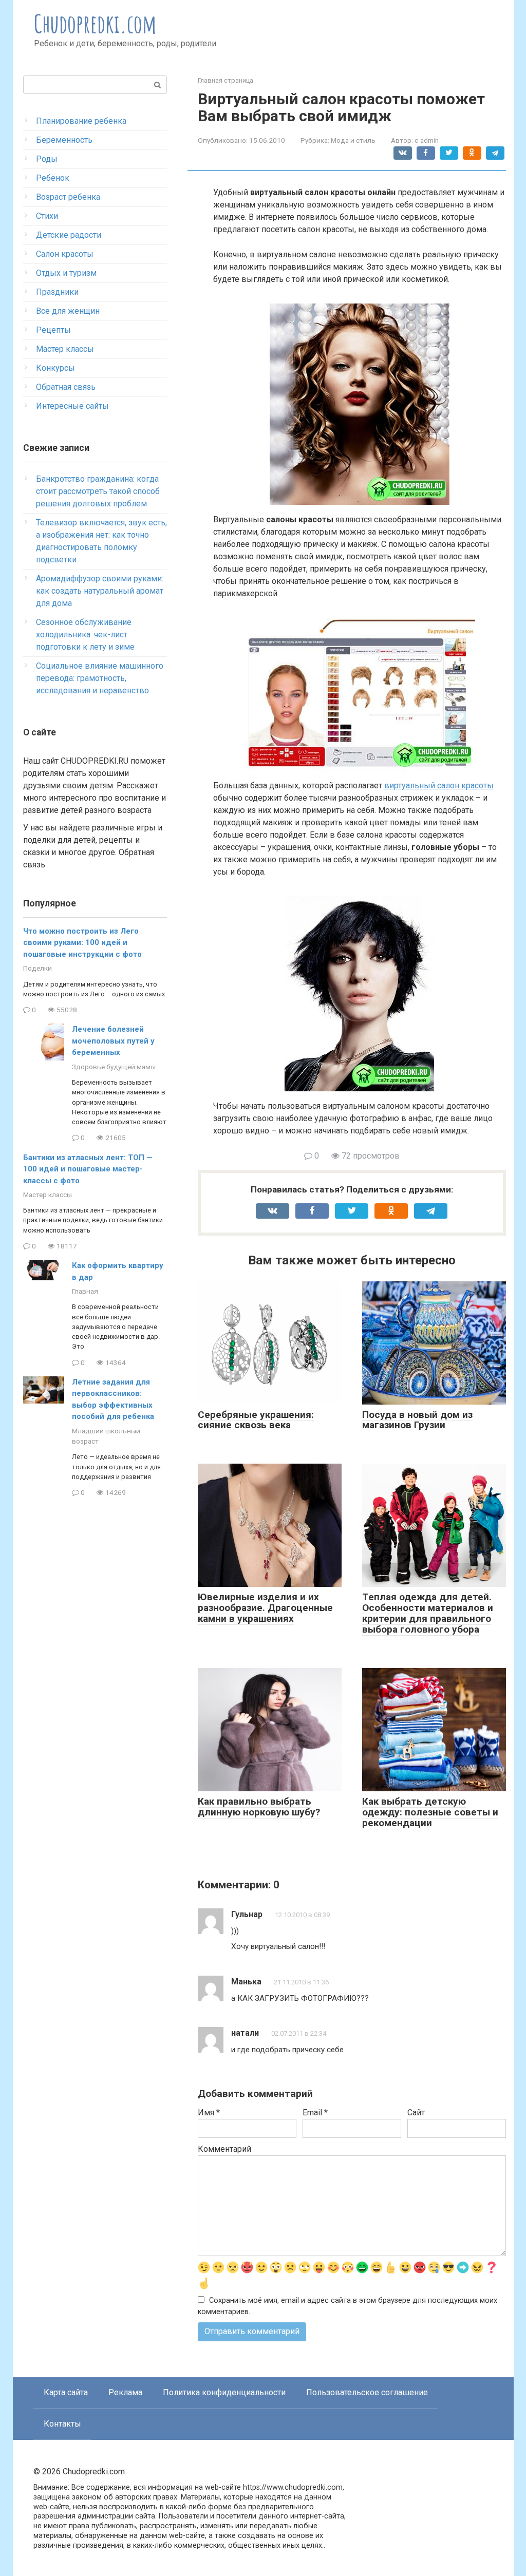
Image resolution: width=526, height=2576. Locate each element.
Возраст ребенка (68, 197)
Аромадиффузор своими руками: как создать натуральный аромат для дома (100, 591)
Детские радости (69, 235)
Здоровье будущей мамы (114, 1067)
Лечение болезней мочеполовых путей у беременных (113, 1041)
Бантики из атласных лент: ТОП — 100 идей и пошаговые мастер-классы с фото (88, 1169)
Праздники (57, 292)
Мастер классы (65, 349)
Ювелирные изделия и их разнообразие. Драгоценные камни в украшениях (265, 1608)
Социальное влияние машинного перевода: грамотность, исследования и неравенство (100, 678)
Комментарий (224, 2149)
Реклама (125, 2392)
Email (315, 2113)
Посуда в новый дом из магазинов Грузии (417, 1420)
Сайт (416, 2113)
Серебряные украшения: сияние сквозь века (256, 1420)
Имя (209, 2113)
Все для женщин (68, 311)
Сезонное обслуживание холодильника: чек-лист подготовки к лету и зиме (85, 634)
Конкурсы (55, 368)
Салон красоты (65, 254)
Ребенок (53, 178)
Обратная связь (66, 387)
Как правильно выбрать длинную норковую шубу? (259, 1807)
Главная (85, 1291)
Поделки (37, 968)
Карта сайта (66, 2392)
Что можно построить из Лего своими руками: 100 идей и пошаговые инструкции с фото (82, 943)
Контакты (62, 2424)
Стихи (47, 216)
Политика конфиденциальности (224, 2392)
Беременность (64, 140)
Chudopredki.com (95, 23)
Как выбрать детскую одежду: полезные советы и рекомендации (430, 1812)
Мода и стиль (353, 140)
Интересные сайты (72, 406)
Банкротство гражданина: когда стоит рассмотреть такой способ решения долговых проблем (98, 491)
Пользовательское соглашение (367, 2392)
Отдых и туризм (66, 273)
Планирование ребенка (81, 121)
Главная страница (226, 80)
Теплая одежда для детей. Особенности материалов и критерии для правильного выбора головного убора (428, 1613)
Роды (47, 159)
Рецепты (53, 330)
